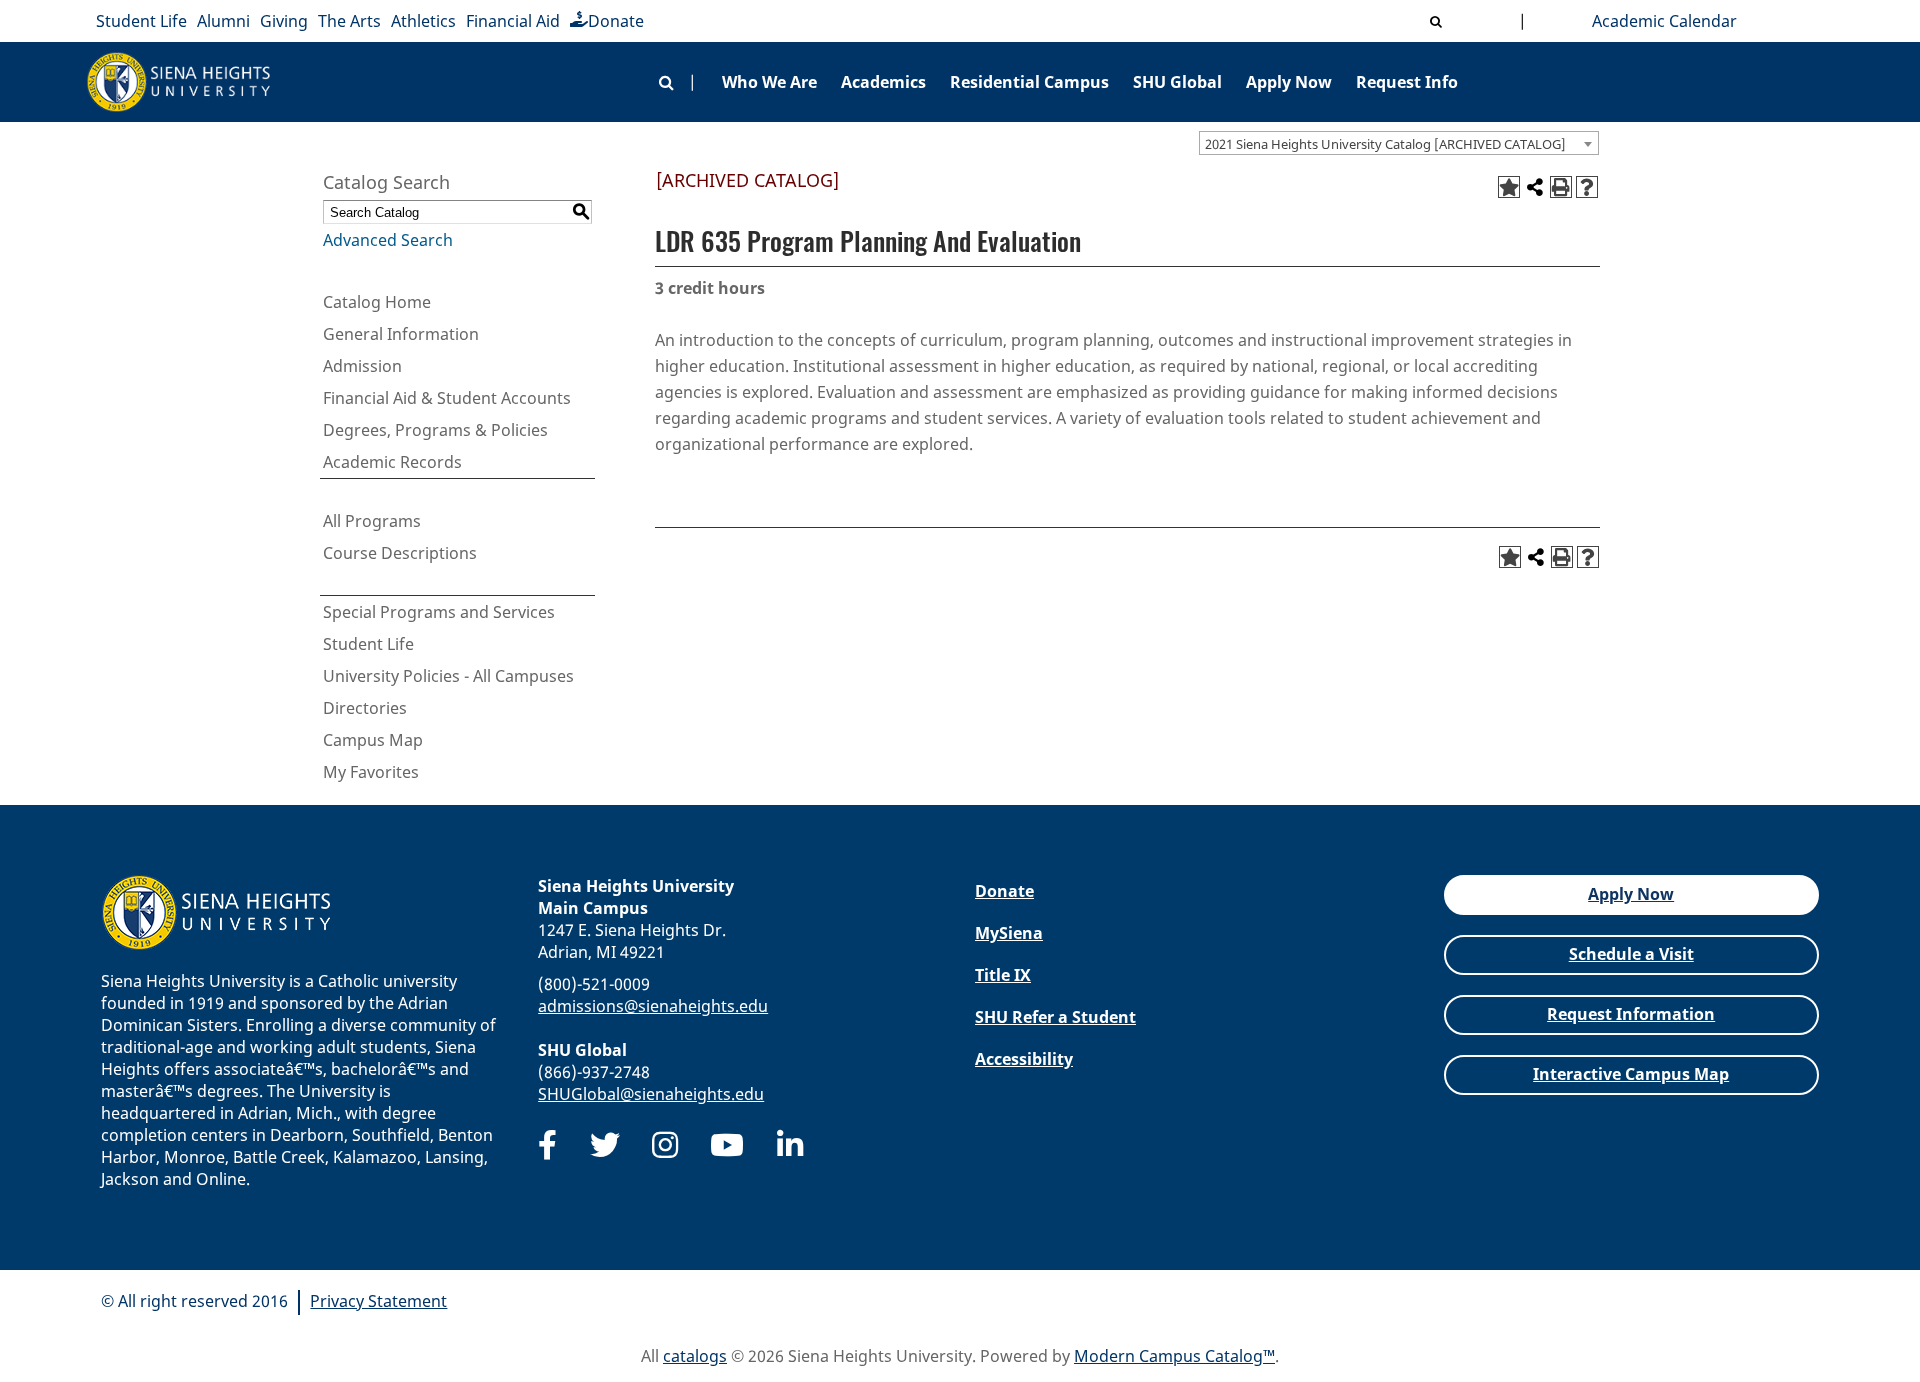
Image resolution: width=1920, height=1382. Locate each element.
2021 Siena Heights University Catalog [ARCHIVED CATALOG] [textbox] (1385, 144)
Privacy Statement (378, 1301)
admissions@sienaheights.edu (653, 1006)
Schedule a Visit (1631, 954)
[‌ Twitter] (605, 1145)
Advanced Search (388, 240)
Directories (365, 708)
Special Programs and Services (439, 612)
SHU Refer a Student (1055, 1017)
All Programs (372, 521)
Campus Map (373, 740)
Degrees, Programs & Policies (435, 430)
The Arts (349, 21)
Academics (883, 82)
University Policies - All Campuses (448, 676)
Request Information (1631, 1014)
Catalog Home (377, 302)
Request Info (1407, 82)
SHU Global (1177, 82)
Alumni (223, 21)
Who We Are (769, 82)
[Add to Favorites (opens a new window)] (1509, 187)
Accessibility (1024, 1059)
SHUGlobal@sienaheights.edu (651, 1094)
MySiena (1009, 933)
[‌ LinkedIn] (790, 1145)
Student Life (141, 21)
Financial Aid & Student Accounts (447, 398)
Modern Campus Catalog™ (1174, 1356)
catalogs (695, 1356)
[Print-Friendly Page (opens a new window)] (1561, 187)
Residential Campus (1029, 82)
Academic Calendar (1660, 21)
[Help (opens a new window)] (1587, 187)
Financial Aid (513, 21)
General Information (401, 334)
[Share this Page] (1535, 187)
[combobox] (1399, 143)
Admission (362, 366)
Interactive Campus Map (1631, 1074)
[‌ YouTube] (727, 1145)
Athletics (423, 21)
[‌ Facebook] (547, 1145)
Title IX (1003, 975)
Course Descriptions (400, 553)
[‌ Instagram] (665, 1145)
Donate (616, 21)
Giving (284, 21)
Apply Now (1289, 82)
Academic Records (392, 462)
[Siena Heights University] (179, 82)
